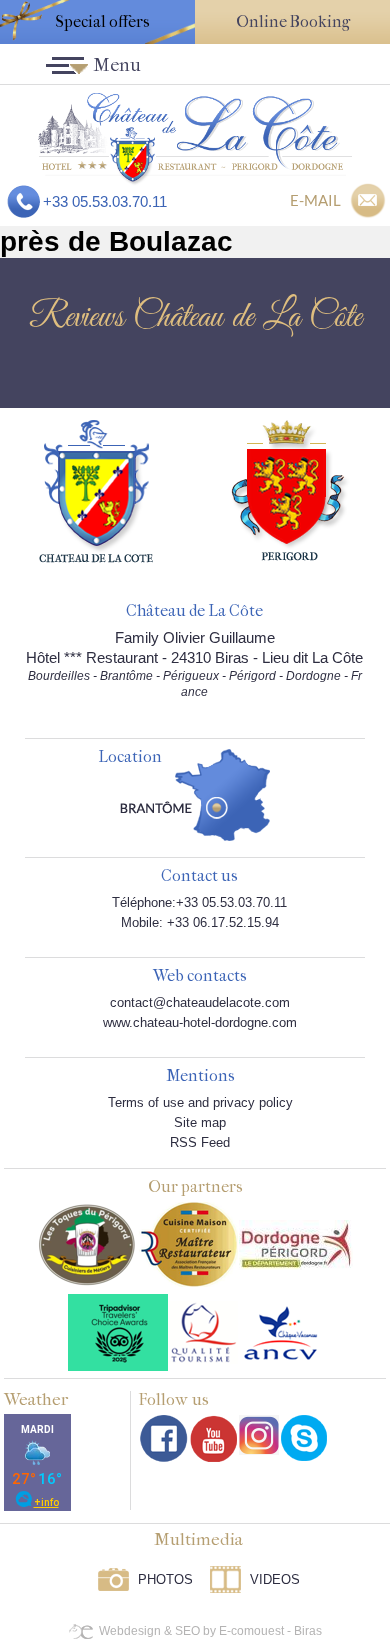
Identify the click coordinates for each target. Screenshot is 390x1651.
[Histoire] (96, 490)
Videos (275, 1579)
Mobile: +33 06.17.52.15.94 (200, 922)
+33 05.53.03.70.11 (105, 201)
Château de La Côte (194, 611)
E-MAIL (315, 200)
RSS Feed (200, 1142)
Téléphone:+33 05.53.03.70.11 (199, 902)
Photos (165, 1579)
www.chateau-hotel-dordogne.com (200, 1022)
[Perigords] (290, 489)
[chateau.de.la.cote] (304, 1438)
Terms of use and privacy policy (200, 1102)
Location (130, 757)
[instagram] (259, 1435)
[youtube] (213, 1438)
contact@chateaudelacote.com (200, 1002)
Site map (200, 1122)
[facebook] (164, 1438)
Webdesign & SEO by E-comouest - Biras (210, 1631)
